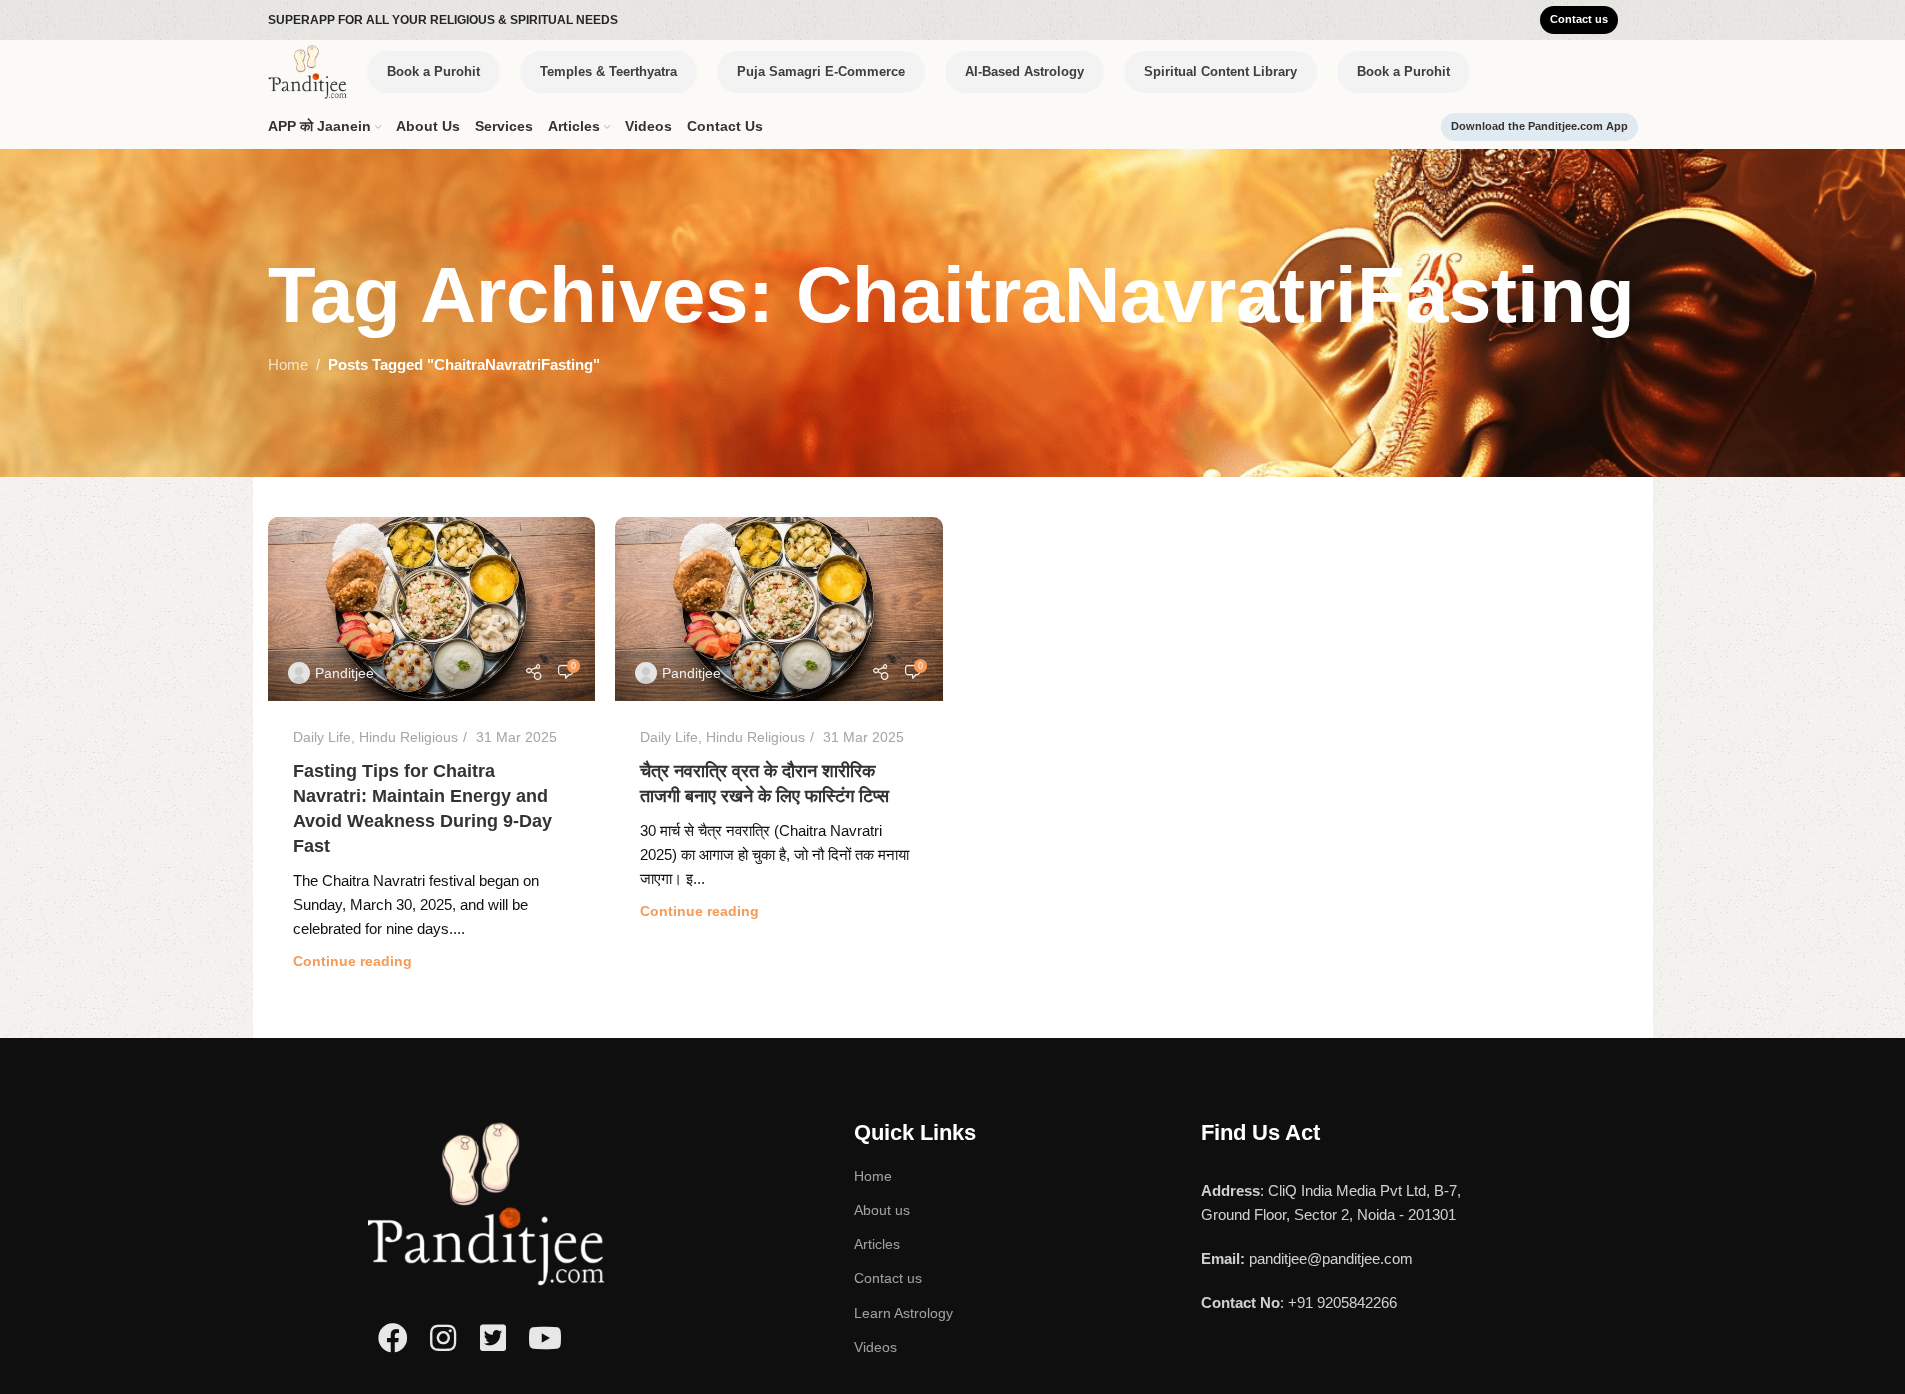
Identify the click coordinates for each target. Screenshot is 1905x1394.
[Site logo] (308, 70)
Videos (875, 1347)
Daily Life (322, 737)
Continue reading (352, 961)
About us (882, 1210)
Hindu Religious (408, 737)
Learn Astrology (903, 1313)
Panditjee (344, 673)
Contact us (888, 1278)
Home (288, 364)
